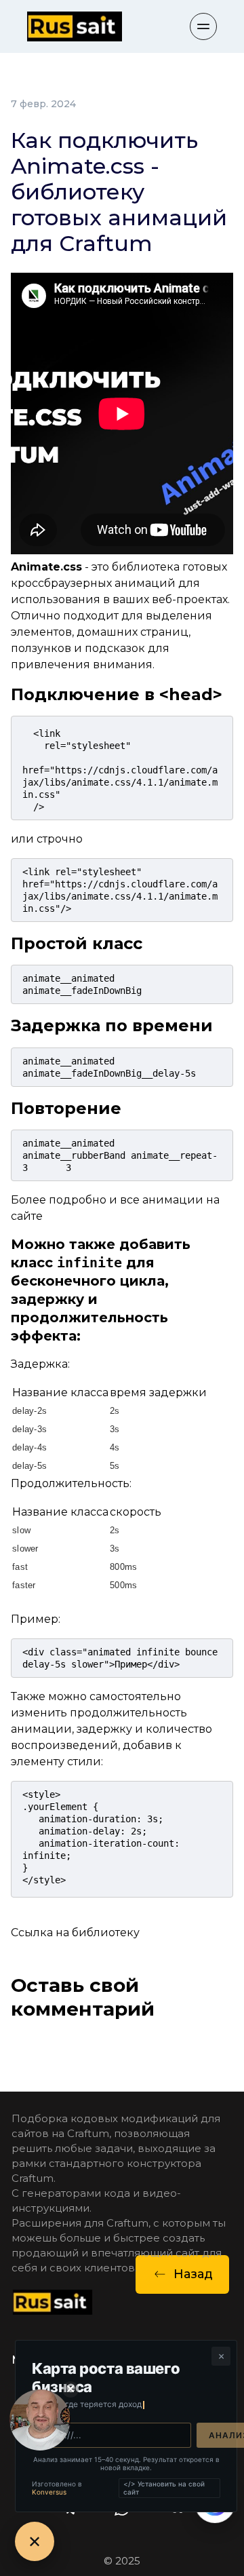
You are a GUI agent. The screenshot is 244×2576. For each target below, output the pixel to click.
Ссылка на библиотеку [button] (75, 1933)
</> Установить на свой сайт (164, 2488)
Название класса (60, 1392)
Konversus (49, 2492)
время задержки (158, 1392)
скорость (136, 1512)
